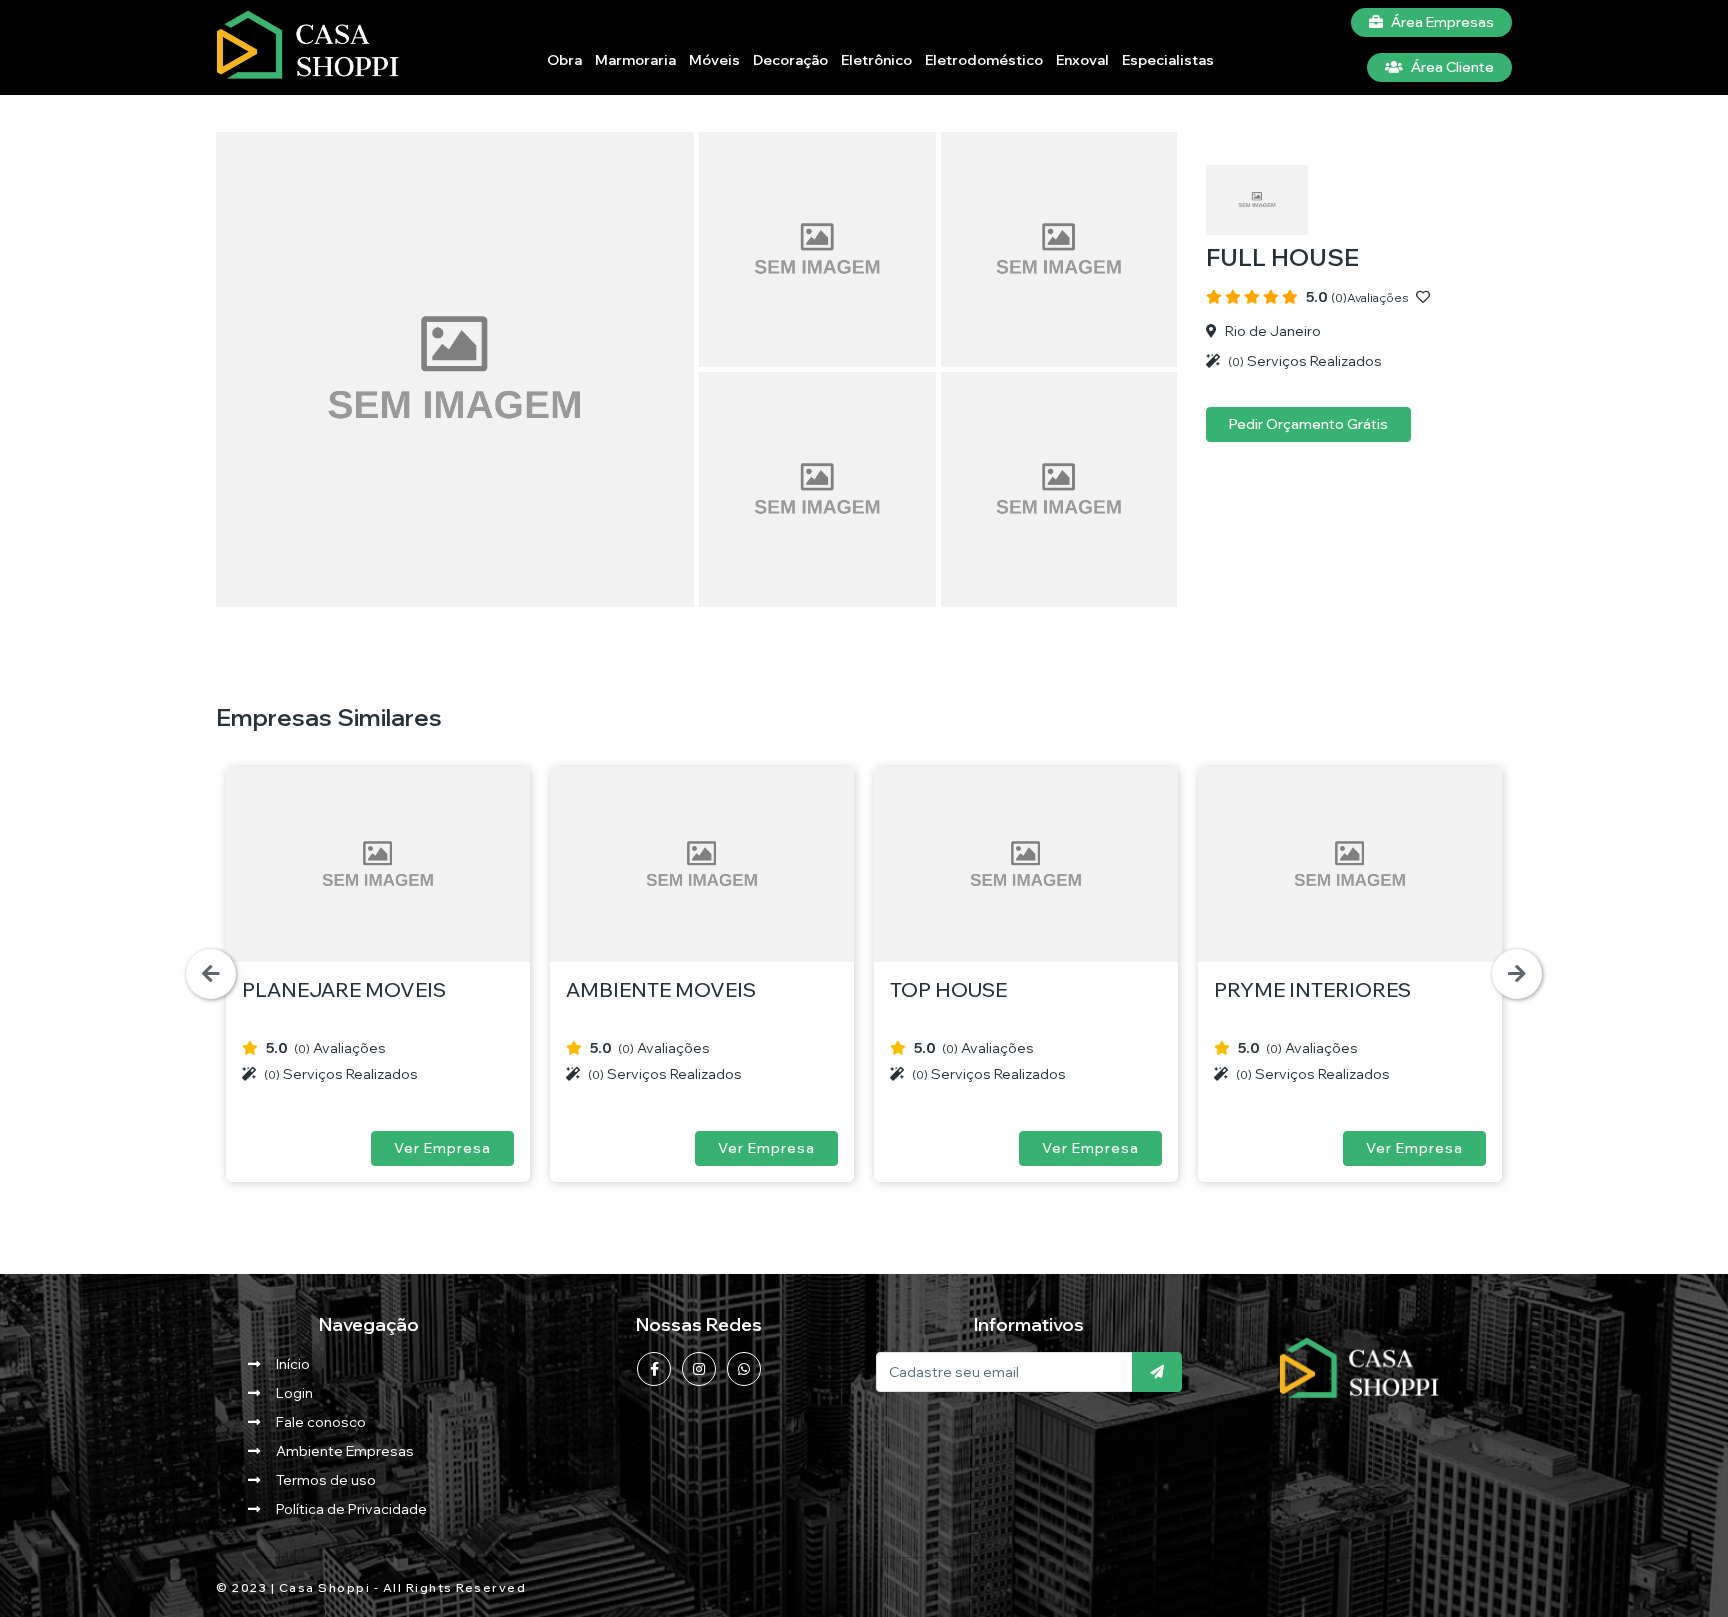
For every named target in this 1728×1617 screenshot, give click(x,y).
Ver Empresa (442, 1148)
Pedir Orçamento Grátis (1308, 424)
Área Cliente (1452, 67)
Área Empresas (1442, 22)
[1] (1157, 1372)
